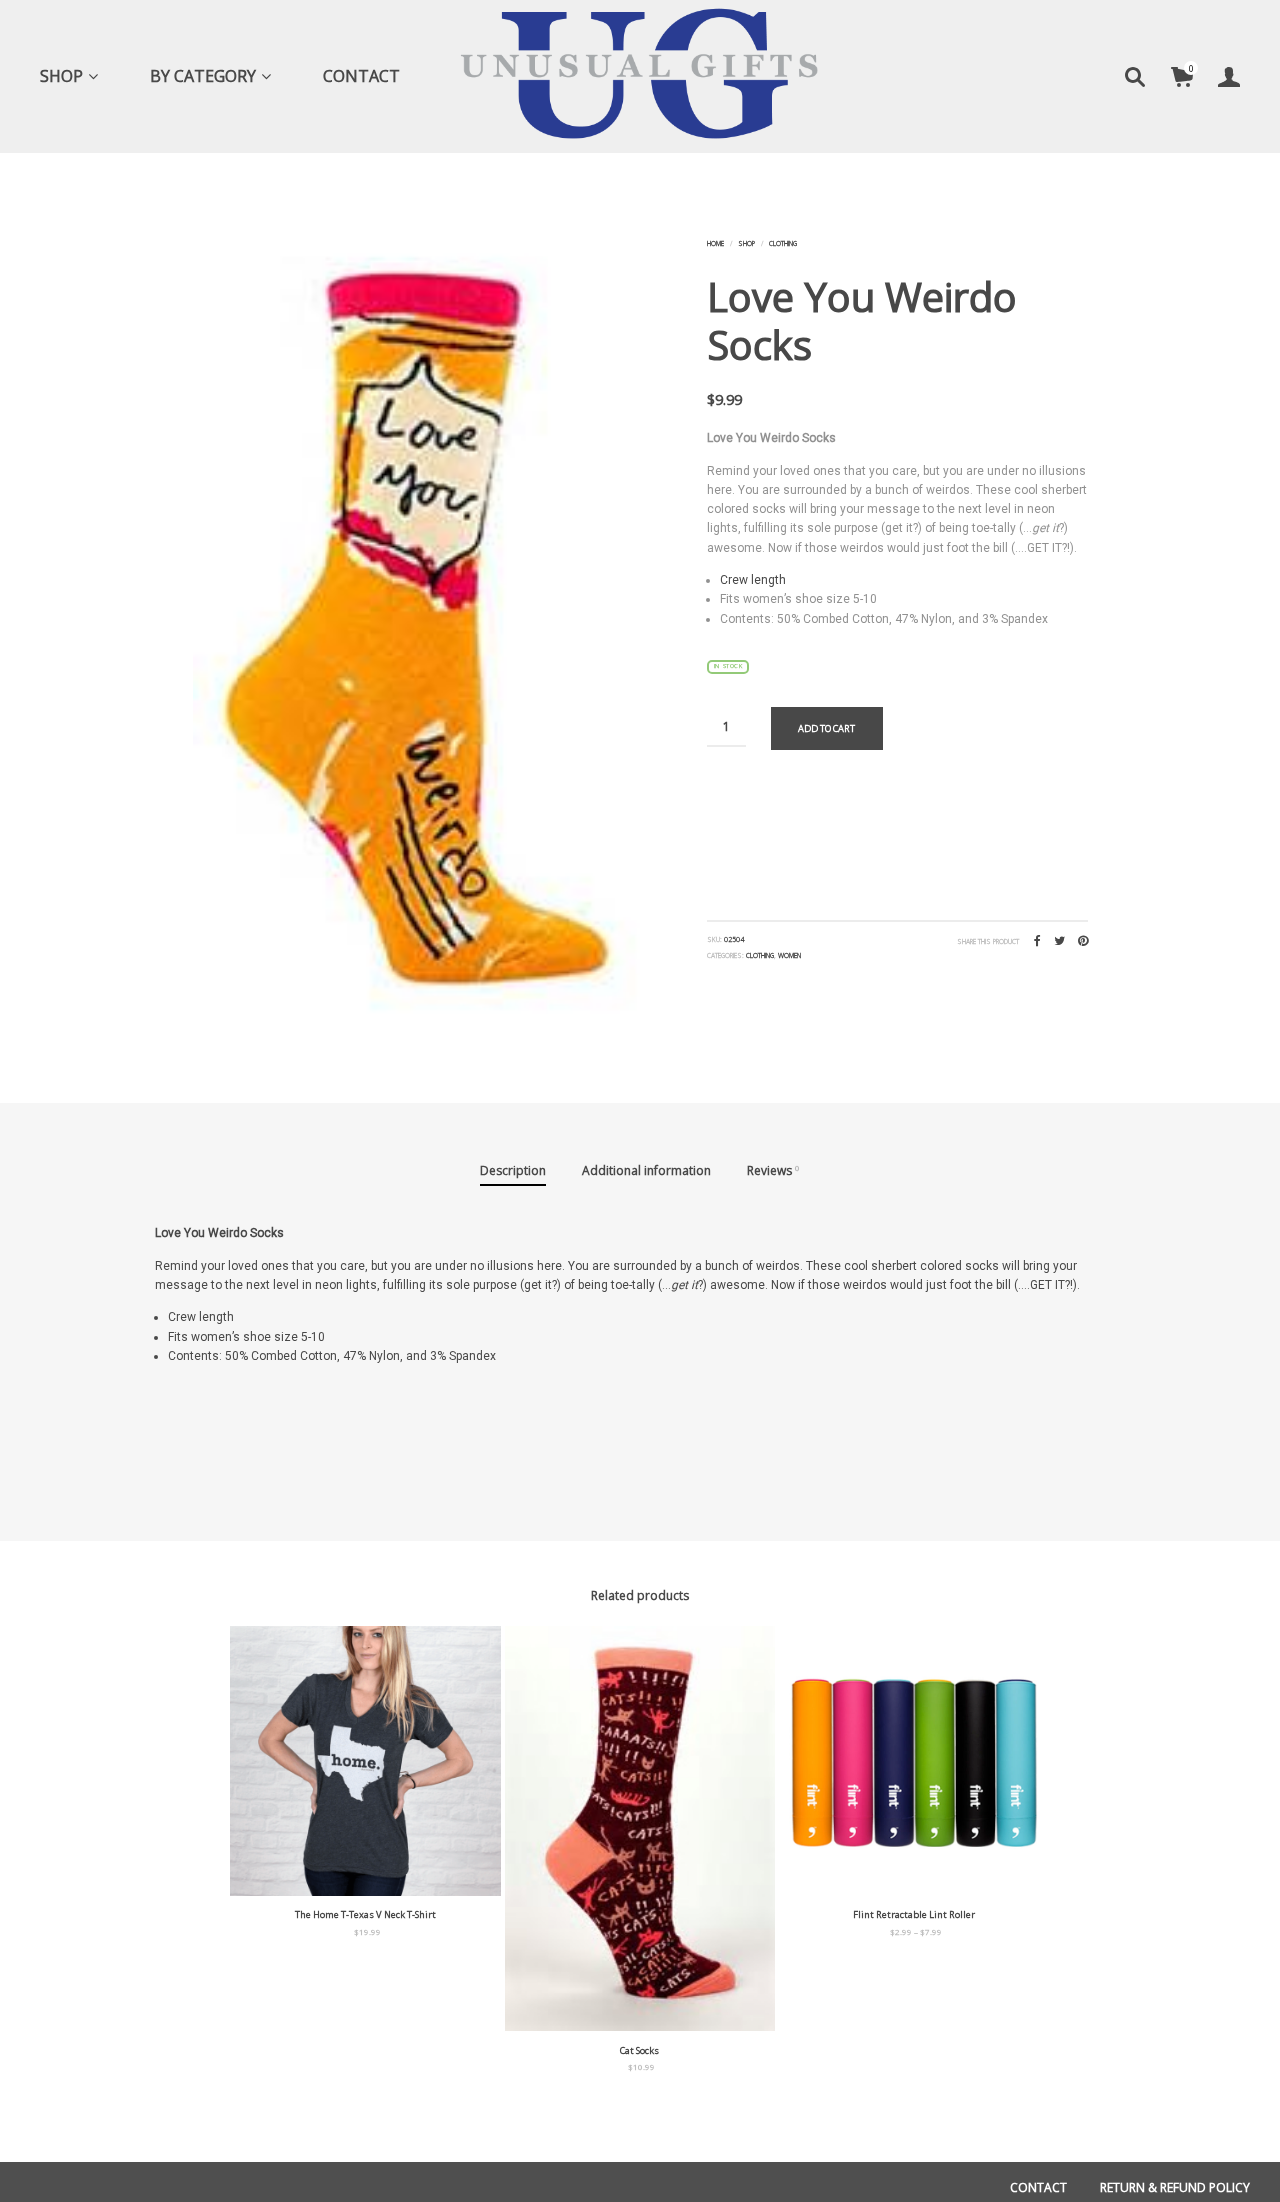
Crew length (753, 580)
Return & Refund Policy (1175, 2187)
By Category (203, 76)
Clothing (783, 243)
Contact (361, 76)
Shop (61, 76)
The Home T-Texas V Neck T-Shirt (365, 1914)
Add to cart (826, 728)
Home (715, 243)
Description (513, 1170)
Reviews (773, 1170)
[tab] (512, 1172)
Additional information (646, 1170)
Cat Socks (639, 2050)
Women (789, 955)
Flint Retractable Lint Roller (914, 1914)
